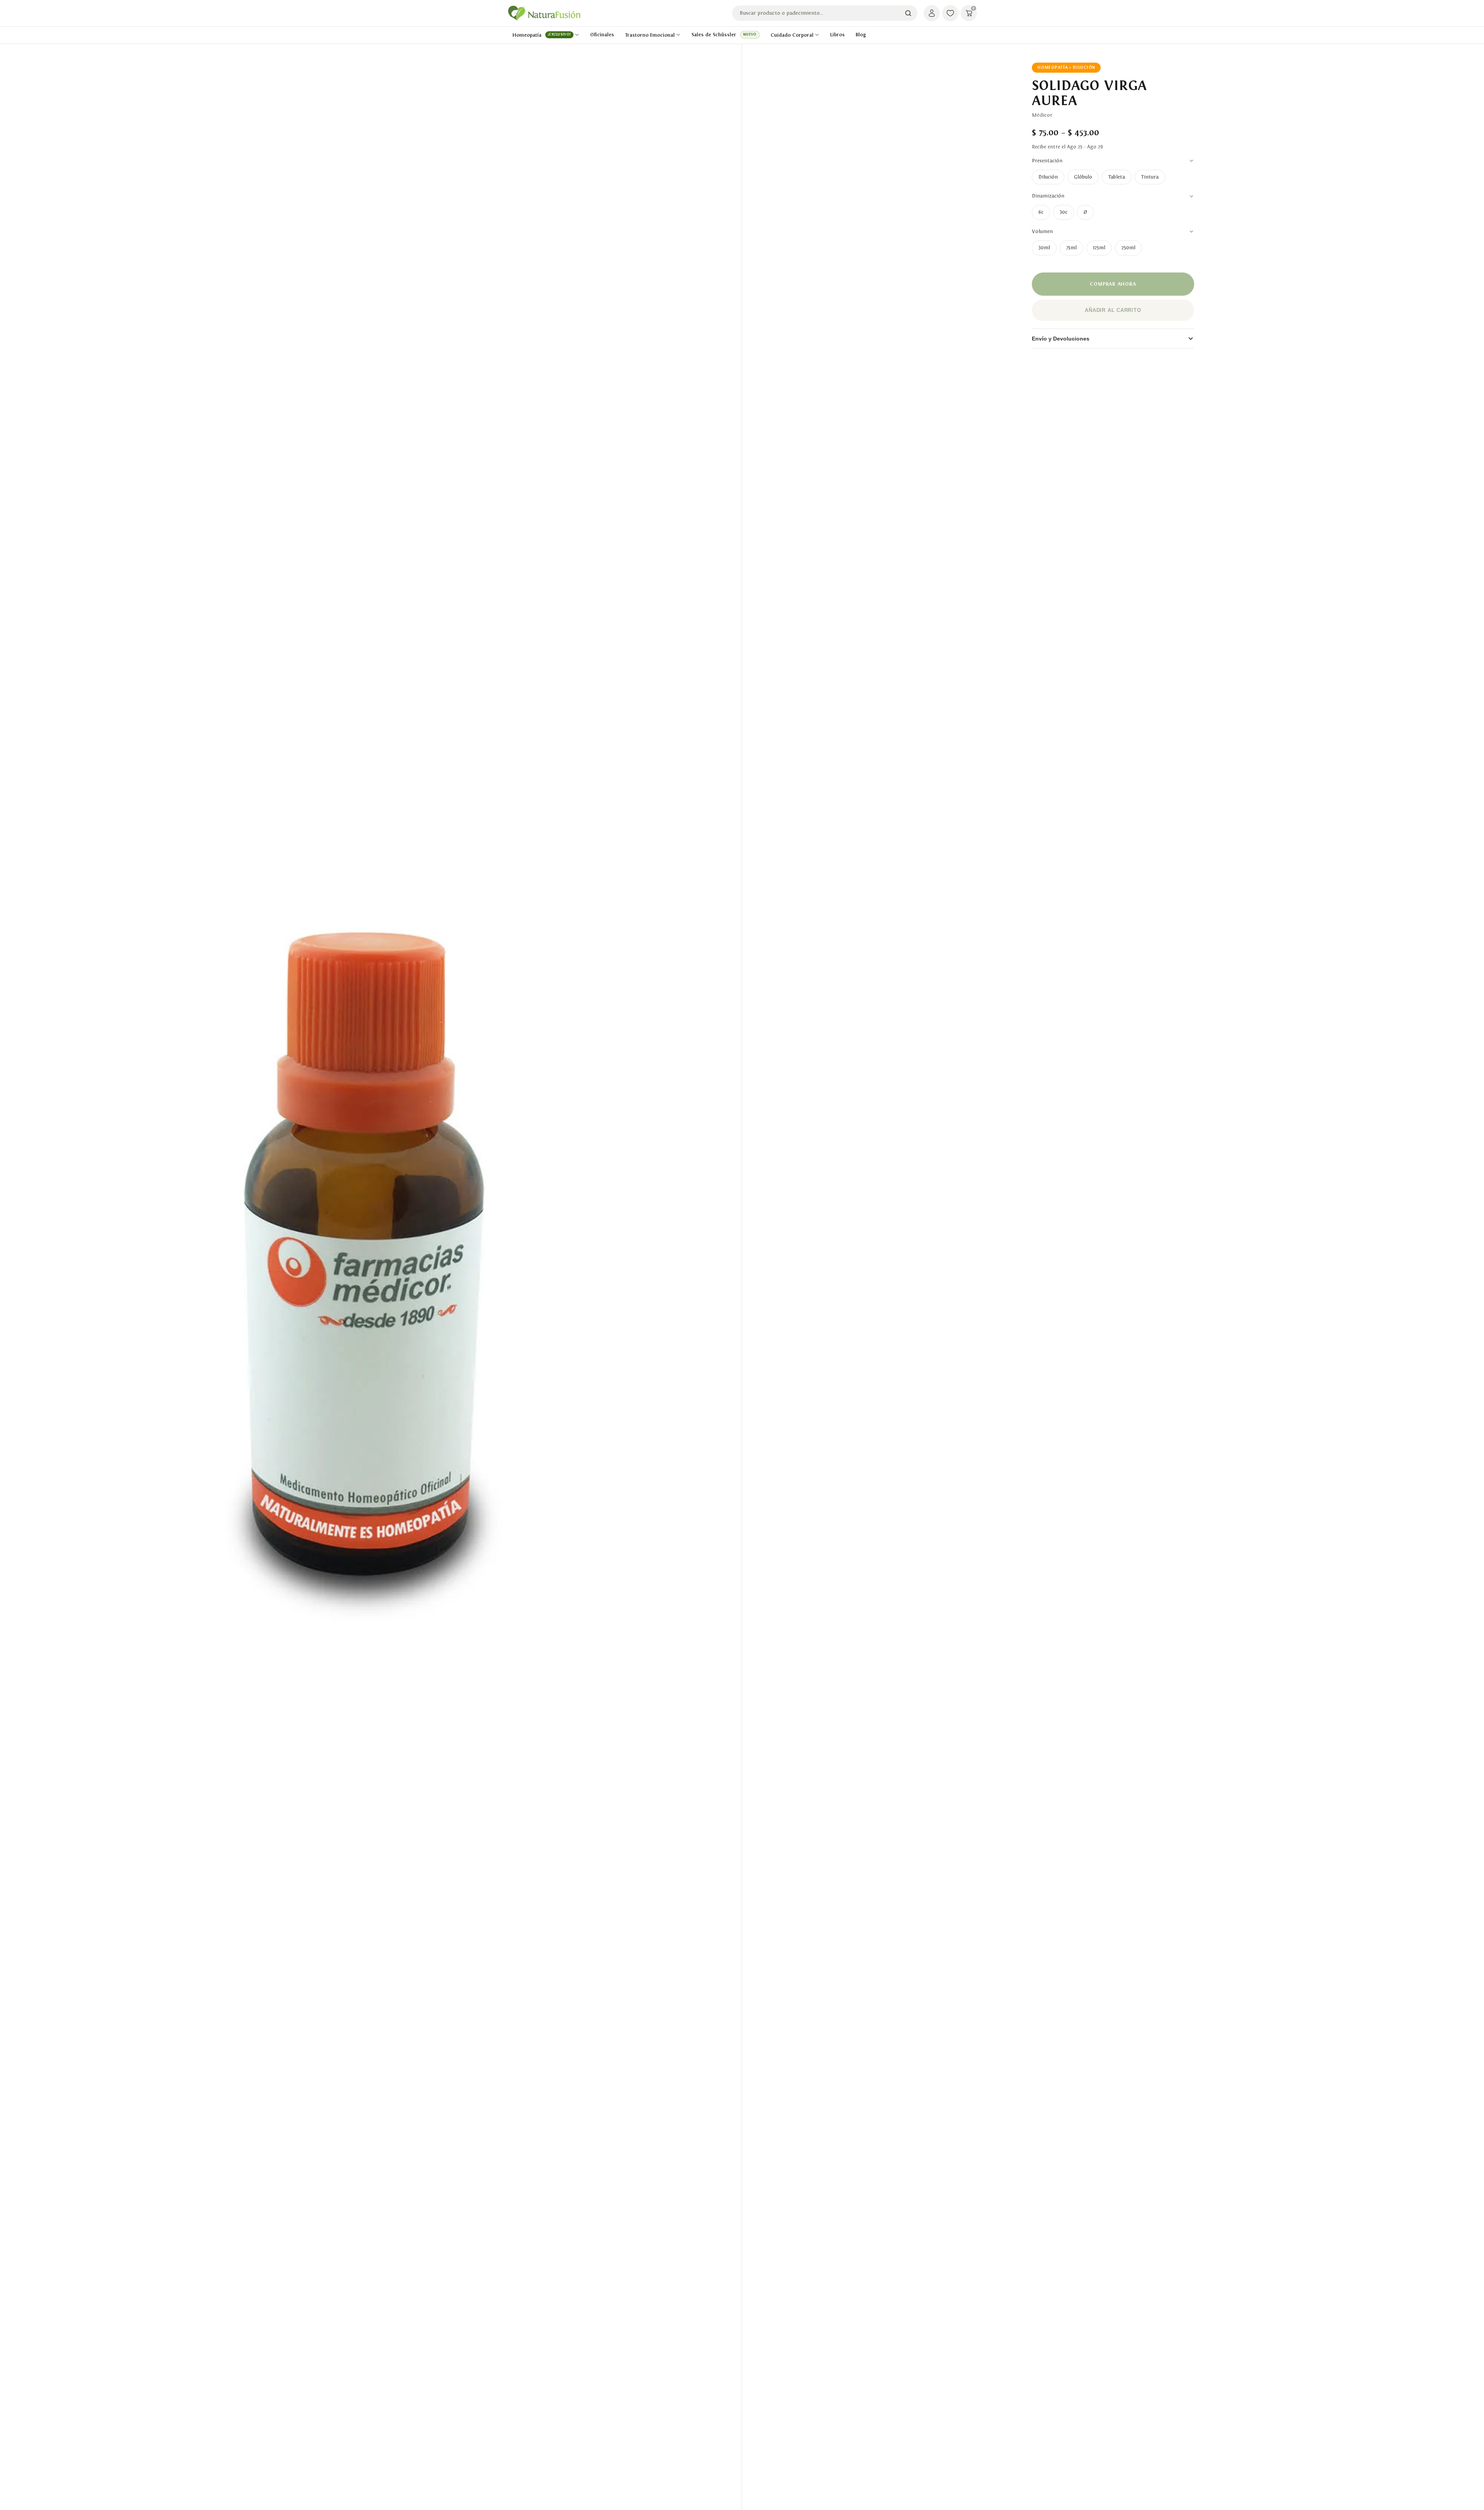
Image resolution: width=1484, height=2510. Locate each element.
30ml (1044, 248)
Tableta (1117, 177)
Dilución (1048, 177)
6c (1041, 212)
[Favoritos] (950, 13)
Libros (837, 35)
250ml (1128, 248)
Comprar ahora (1113, 284)
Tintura (1150, 177)
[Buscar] (908, 13)
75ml (1071, 248)
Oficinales (602, 35)
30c (1064, 212)
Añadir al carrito (1113, 310)
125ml (1099, 248)
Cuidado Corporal (792, 35)
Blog (861, 35)
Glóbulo (1083, 177)
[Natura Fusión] (544, 13)
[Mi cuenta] (932, 13)
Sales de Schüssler (724, 35)
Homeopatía (542, 35)
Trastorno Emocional (650, 35)
